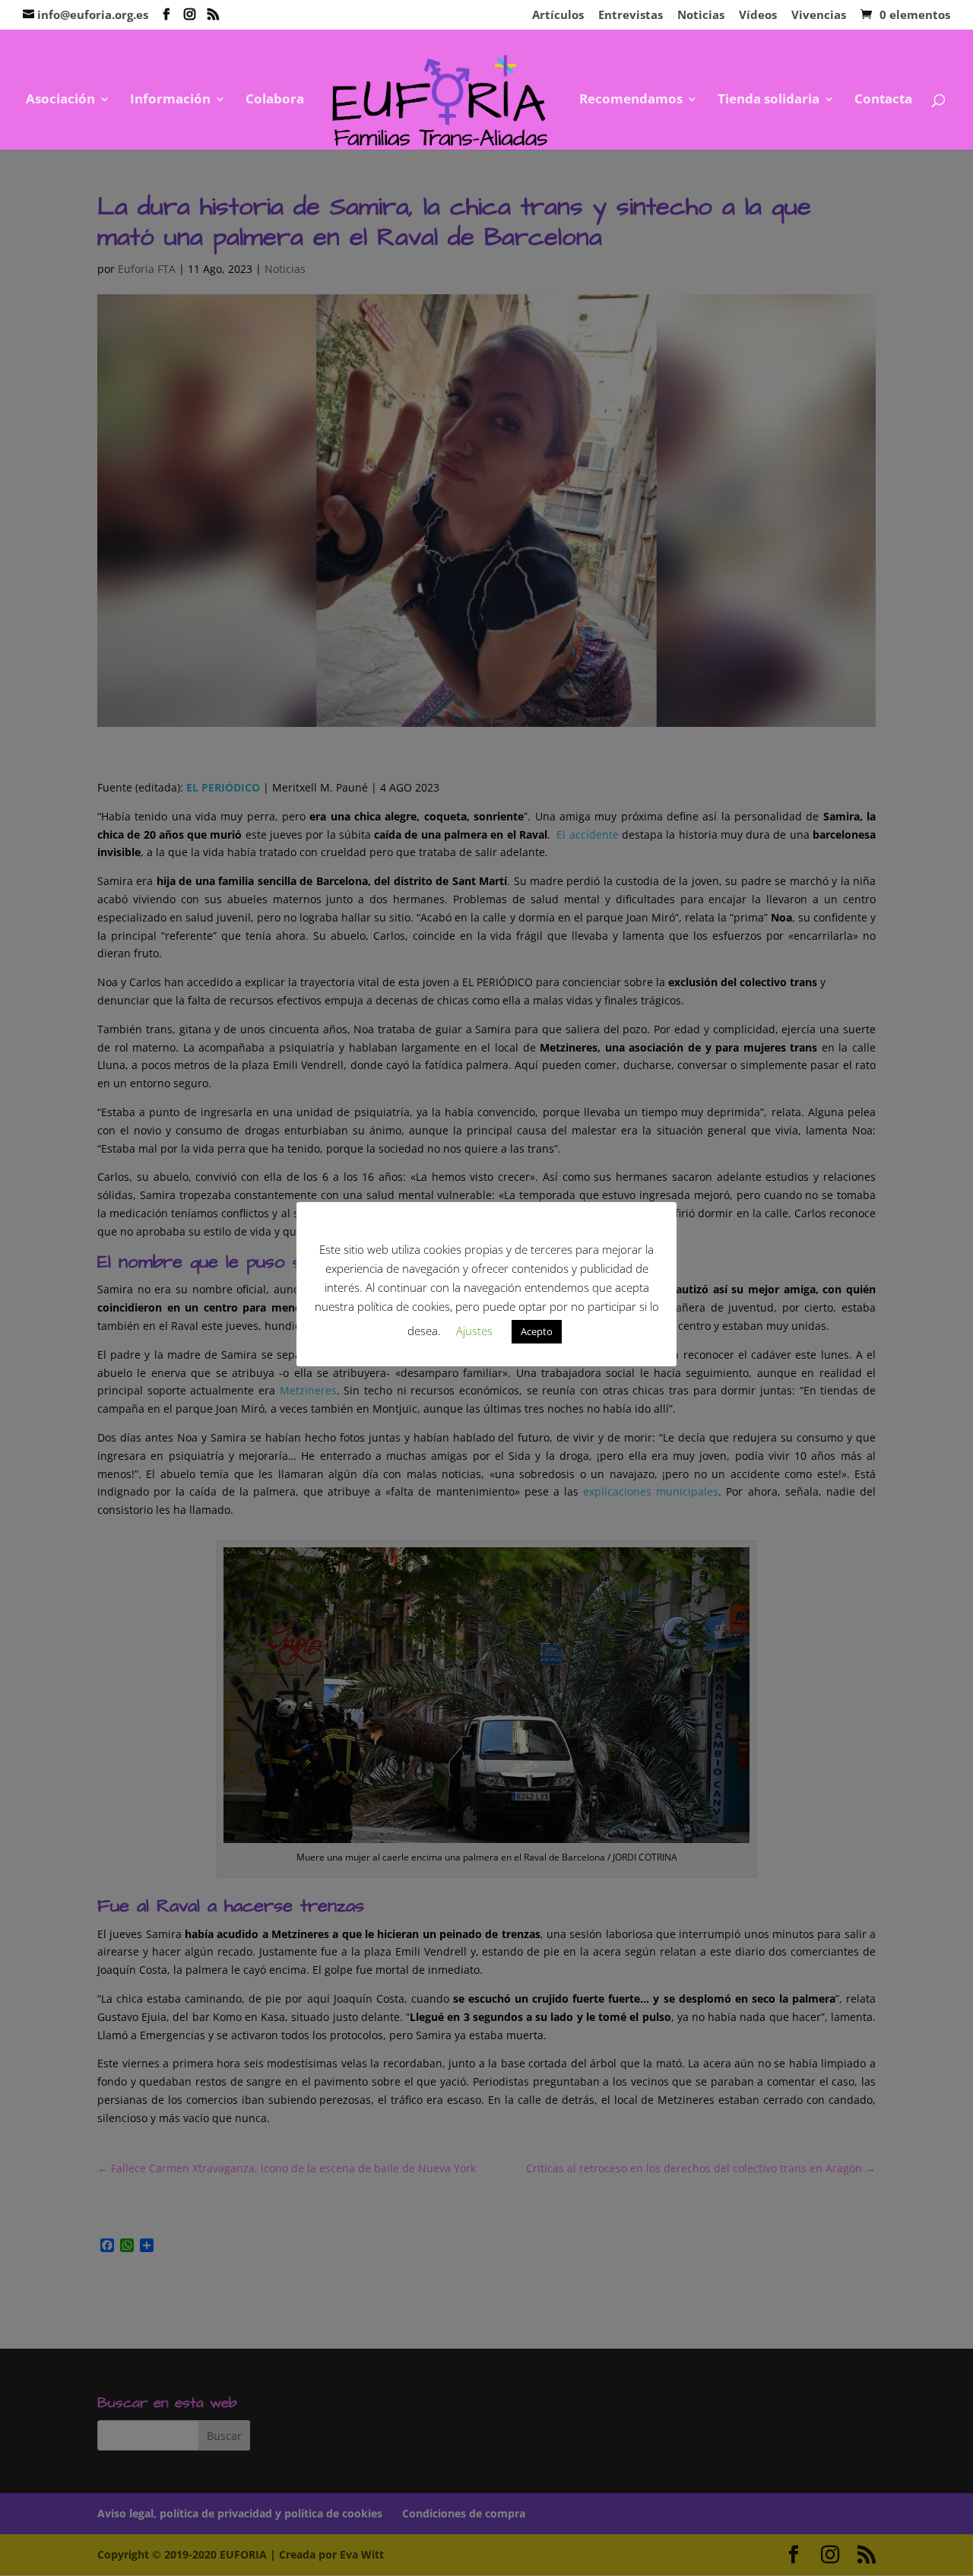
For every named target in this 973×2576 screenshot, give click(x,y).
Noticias (701, 16)
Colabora (275, 100)
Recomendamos (631, 100)
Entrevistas (631, 16)
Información (170, 100)
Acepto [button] (537, 1331)
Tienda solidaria (769, 100)
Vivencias (819, 16)
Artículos (558, 16)
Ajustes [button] (474, 1331)
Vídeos (758, 16)
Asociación (60, 100)
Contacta (883, 100)
